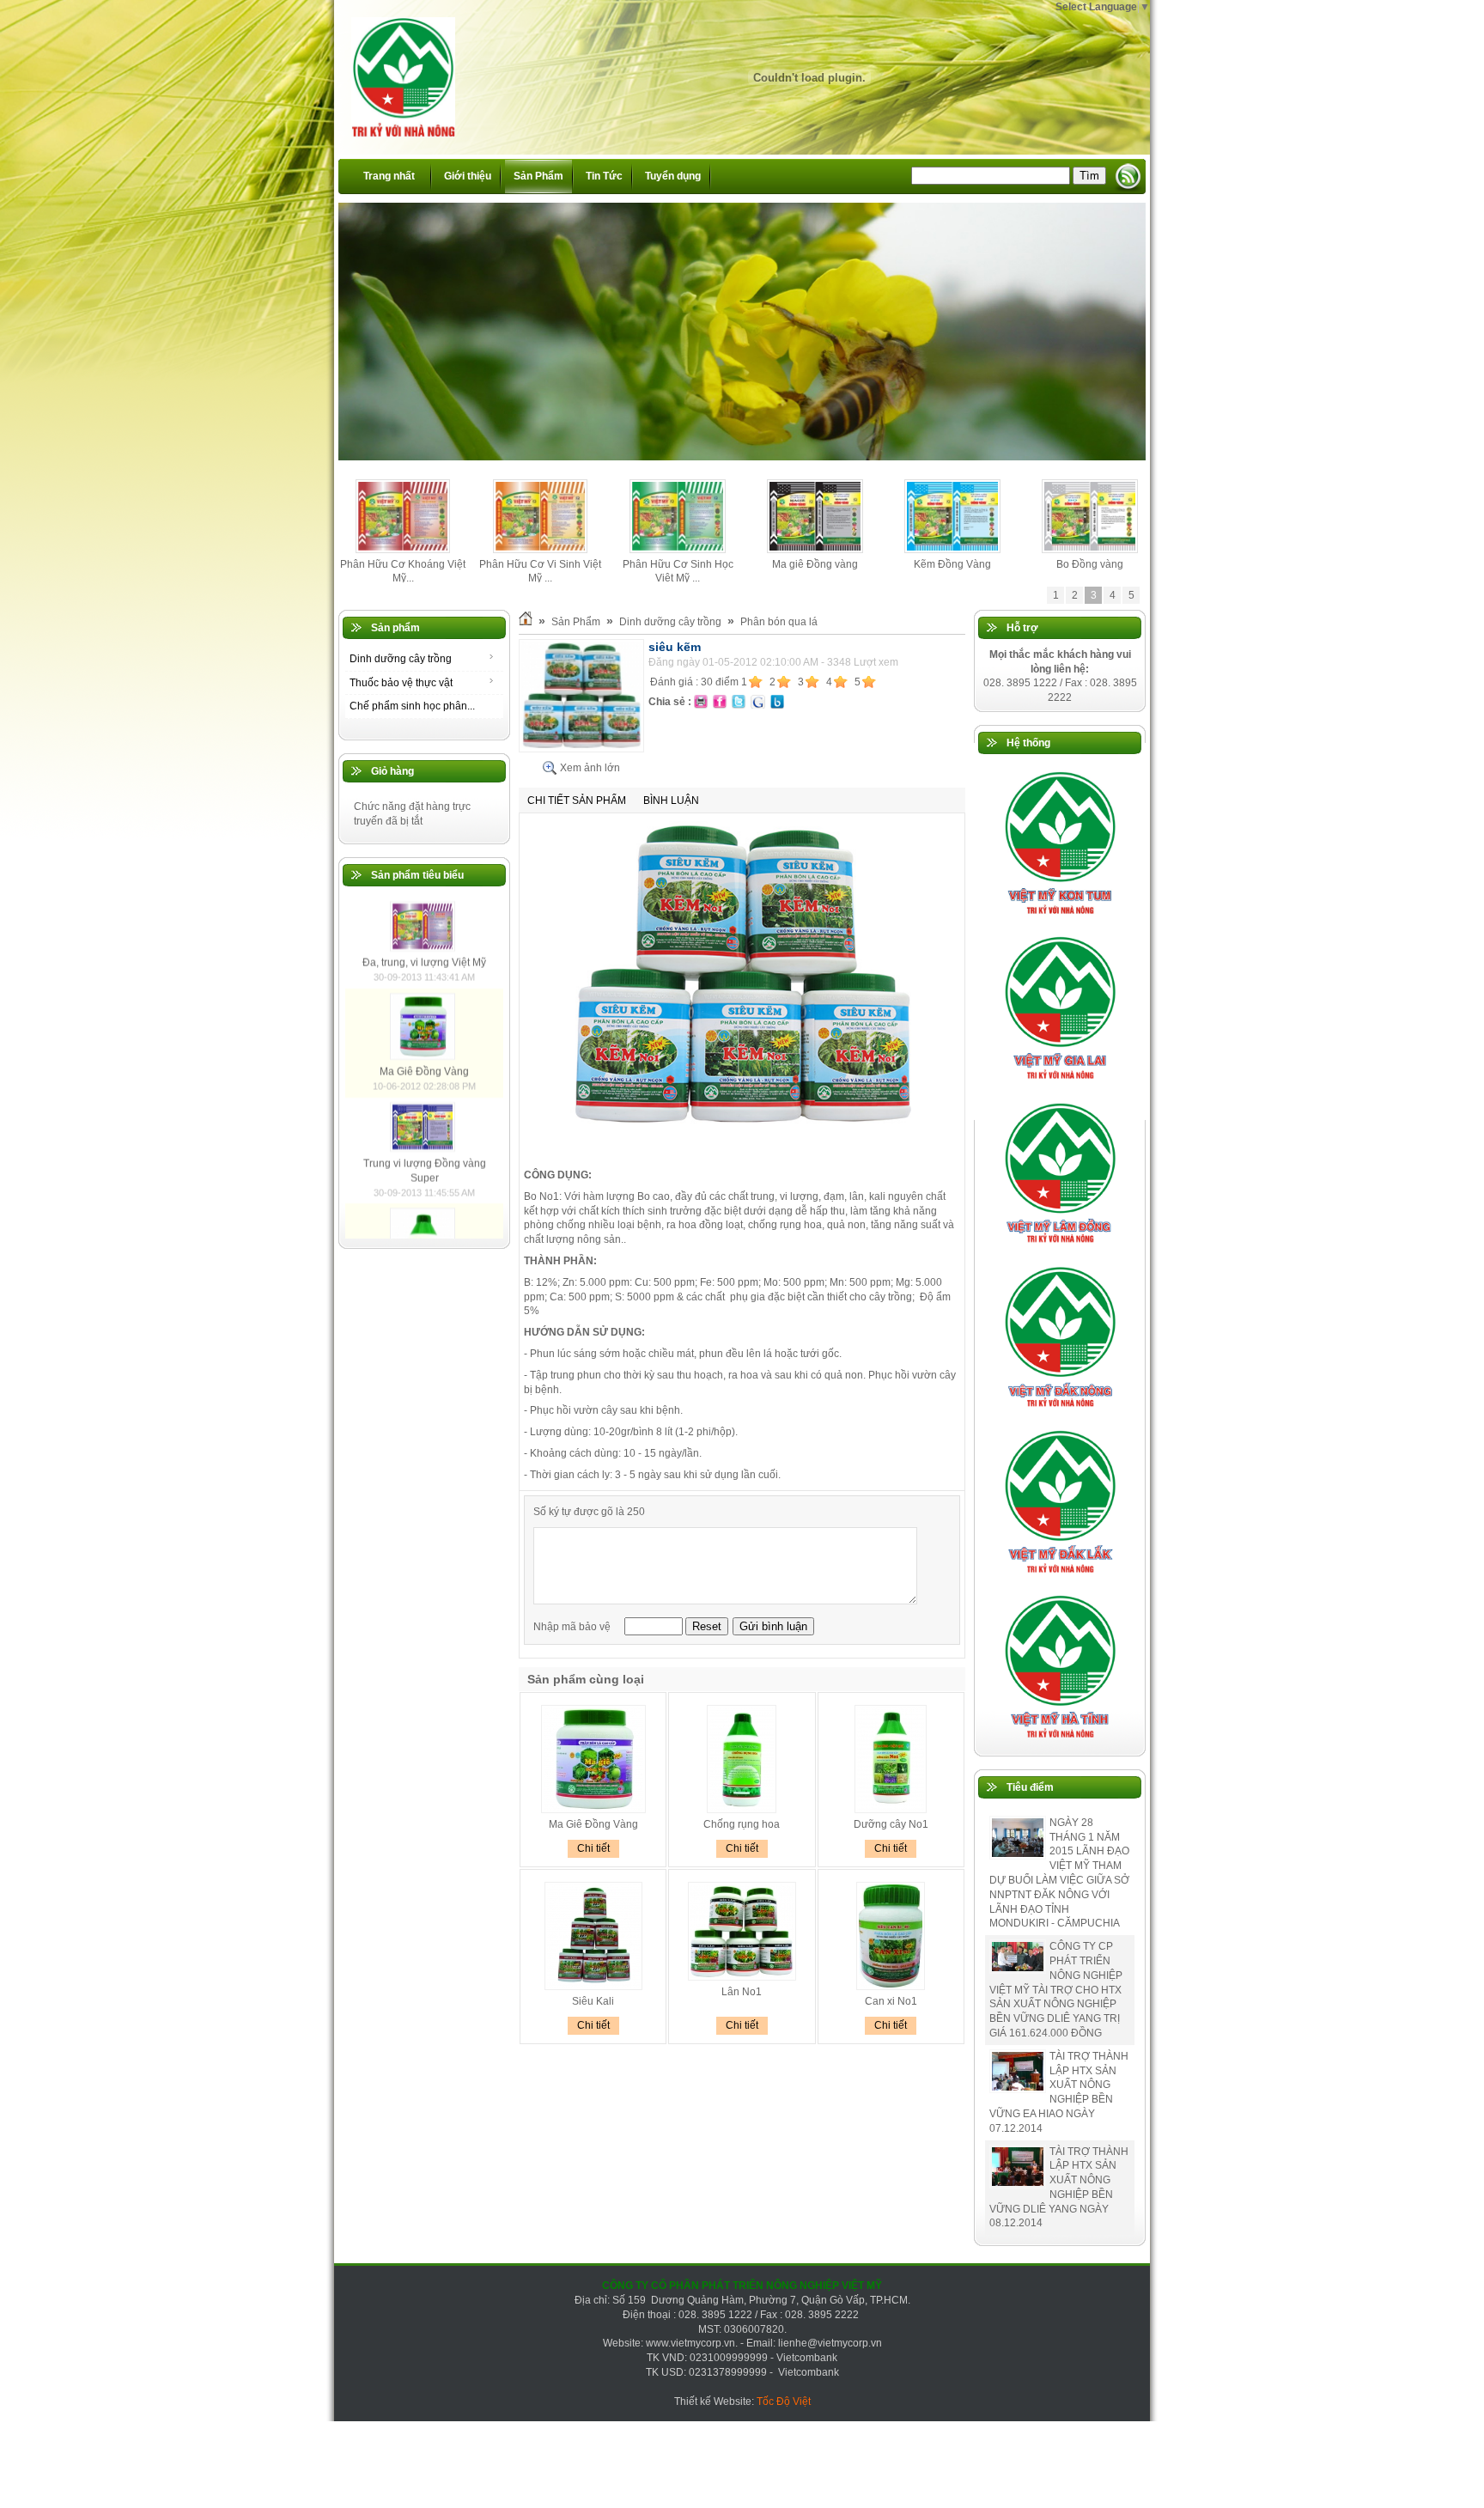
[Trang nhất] (526, 622)
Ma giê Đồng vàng (815, 564)
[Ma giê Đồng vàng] (815, 550)
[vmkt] (1060, 918)
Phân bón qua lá (779, 622)
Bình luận (671, 800)
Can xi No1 (891, 2001)
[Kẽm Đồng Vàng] (953, 550)
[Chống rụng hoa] (742, 1810)
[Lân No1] (742, 1977)
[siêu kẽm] (581, 749)
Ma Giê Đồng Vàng (424, 1194)
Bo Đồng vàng (1090, 564)
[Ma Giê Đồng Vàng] (425, 1179)
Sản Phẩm (576, 622)
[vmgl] (1060, 1083)
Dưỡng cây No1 (891, 1824)
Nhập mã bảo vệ (573, 1627)
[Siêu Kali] (593, 1987)
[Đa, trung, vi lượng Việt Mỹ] (425, 1071)
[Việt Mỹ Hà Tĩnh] (1060, 1742)
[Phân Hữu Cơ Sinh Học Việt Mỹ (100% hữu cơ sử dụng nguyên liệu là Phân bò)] (677, 550)
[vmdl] (1060, 1577)
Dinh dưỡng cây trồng (401, 659)
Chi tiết (593, 1848)
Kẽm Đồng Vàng (952, 564)
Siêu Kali (593, 2001)
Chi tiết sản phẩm (577, 800)
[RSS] (1128, 177)
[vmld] (1060, 1248)
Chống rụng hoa (742, 1824)
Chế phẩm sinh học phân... (412, 706)
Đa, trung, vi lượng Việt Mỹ (424, 1085)
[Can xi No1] (891, 1987)
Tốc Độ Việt (784, 2401)
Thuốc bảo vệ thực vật (401, 683)
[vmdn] (1060, 1412)
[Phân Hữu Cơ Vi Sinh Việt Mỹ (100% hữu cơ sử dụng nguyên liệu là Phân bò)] (540, 550)
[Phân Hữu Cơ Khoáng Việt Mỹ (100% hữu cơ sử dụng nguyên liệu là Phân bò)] (403, 550)
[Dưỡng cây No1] (891, 1810)
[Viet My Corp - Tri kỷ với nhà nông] (395, 68)
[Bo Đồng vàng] (1090, 550)
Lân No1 (742, 1992)
